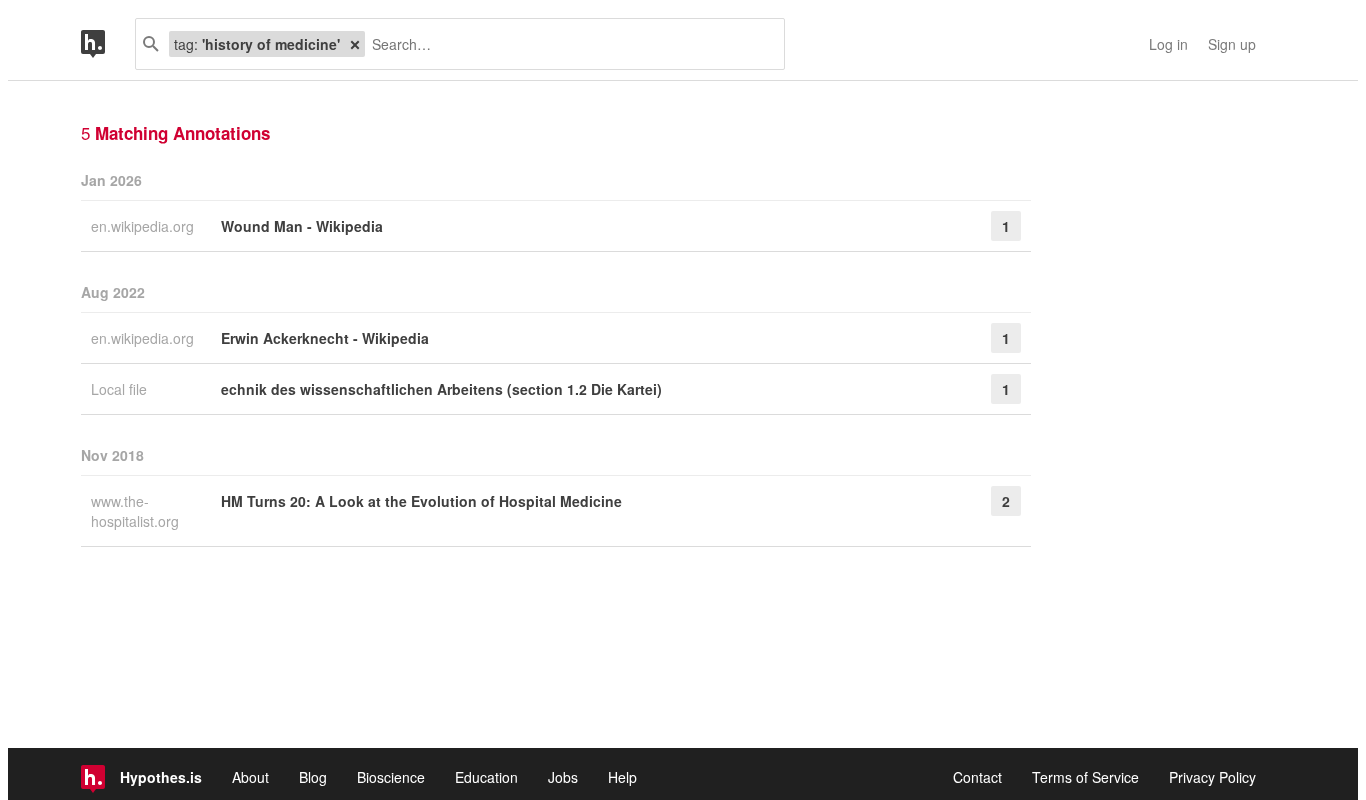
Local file (121, 389)
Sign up (1232, 44)
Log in (1168, 44)
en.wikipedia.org (144, 226)
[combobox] (567, 44)
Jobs (563, 777)
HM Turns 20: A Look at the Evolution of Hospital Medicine (421, 501)
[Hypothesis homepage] (108, 44)
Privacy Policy (1212, 777)
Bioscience (391, 777)
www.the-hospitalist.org (137, 511)
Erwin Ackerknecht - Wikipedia (325, 338)
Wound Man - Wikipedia (302, 226)
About (250, 777)
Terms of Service (1085, 777)
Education (486, 777)
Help (622, 777)
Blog (313, 777)
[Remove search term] (355, 44)
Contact (977, 777)
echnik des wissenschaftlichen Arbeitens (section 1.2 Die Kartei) (441, 389)
